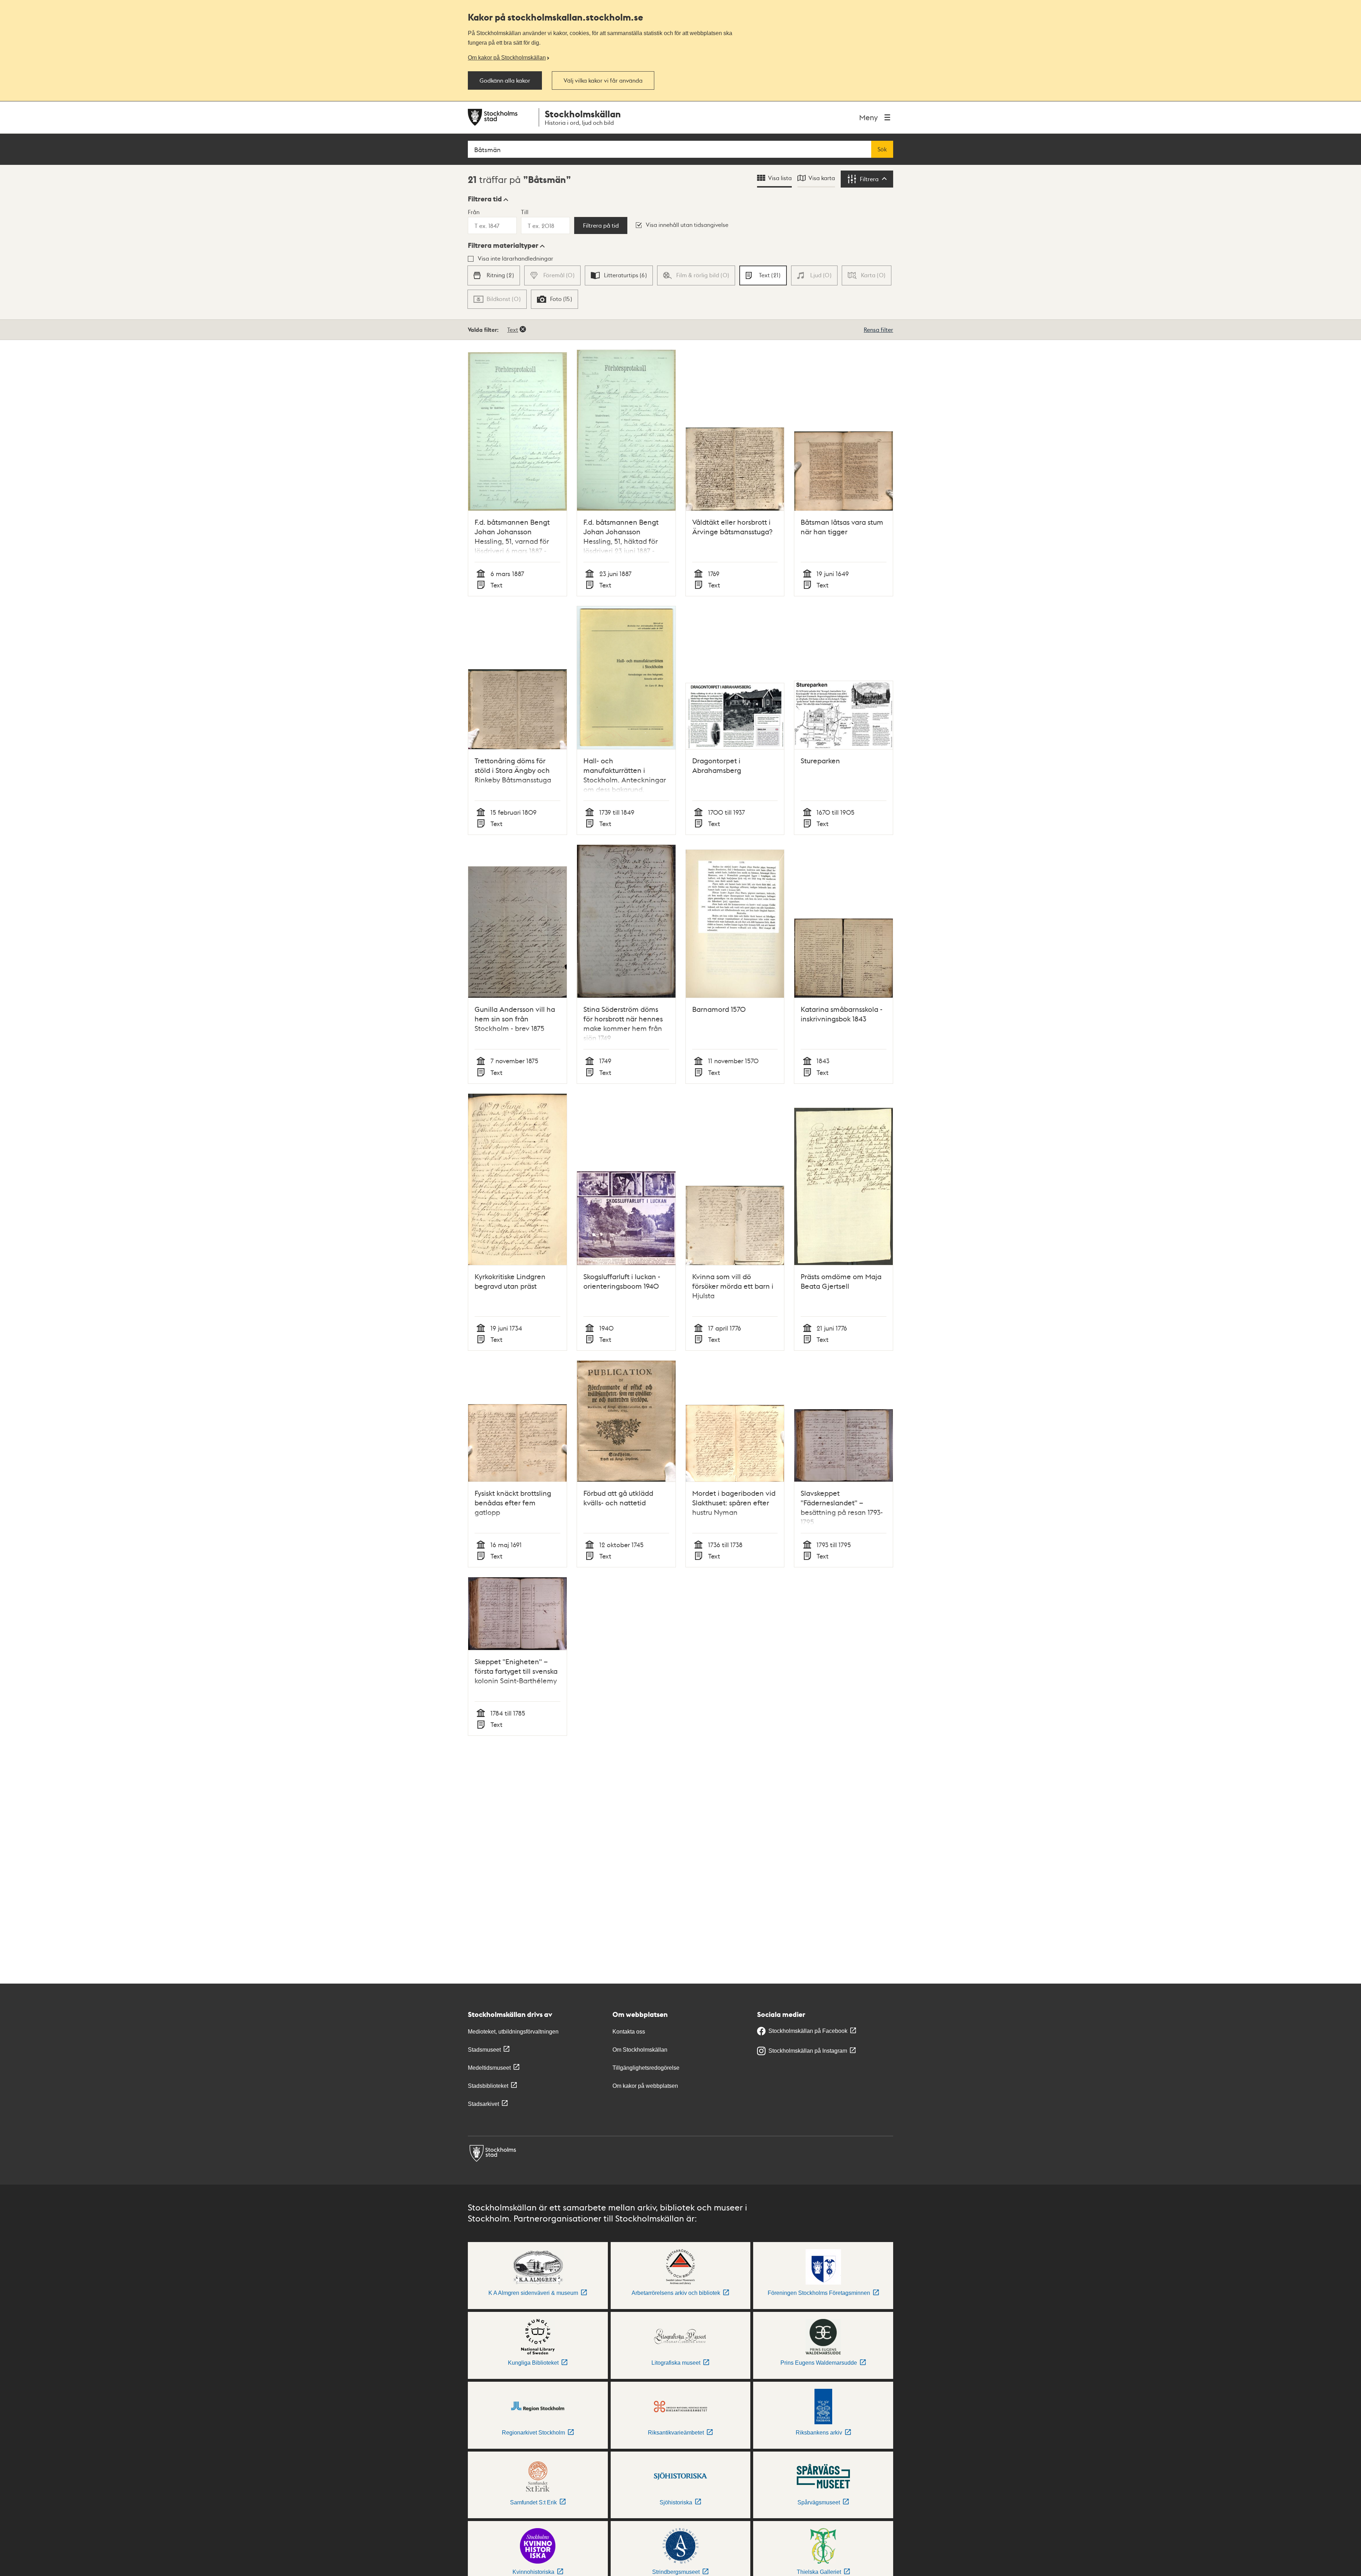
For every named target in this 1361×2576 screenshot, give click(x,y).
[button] (488, 199)
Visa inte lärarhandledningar (516, 258)
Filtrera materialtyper (503, 245)
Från (474, 212)
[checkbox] (494, 275)
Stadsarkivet (483, 2104)
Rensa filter (878, 330)
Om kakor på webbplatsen (645, 2086)
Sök (882, 149)
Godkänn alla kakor (505, 80)
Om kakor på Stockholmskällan (507, 57)
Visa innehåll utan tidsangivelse (687, 225)
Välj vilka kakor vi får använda (603, 80)
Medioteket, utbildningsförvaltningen (513, 2032)
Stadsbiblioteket (488, 2086)
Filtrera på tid (601, 225)
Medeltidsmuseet (489, 2068)
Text (513, 330)
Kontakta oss (629, 2032)
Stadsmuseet (484, 2050)
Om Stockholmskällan (640, 2050)
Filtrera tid (485, 199)
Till (525, 212)
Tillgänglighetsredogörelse (646, 2068)
